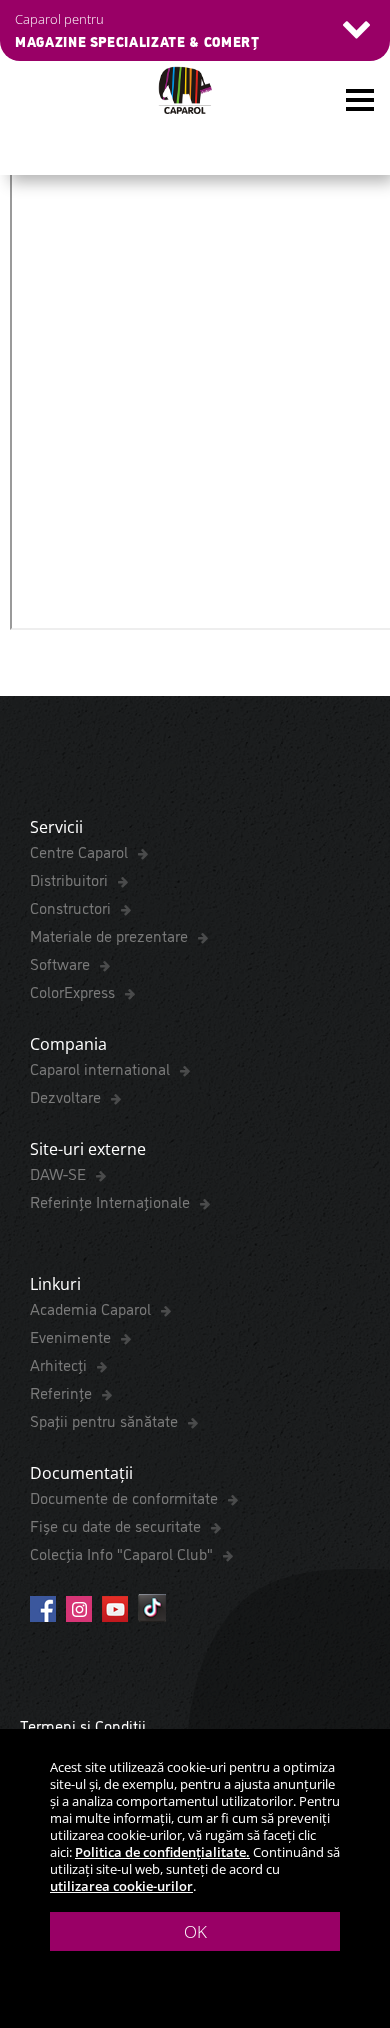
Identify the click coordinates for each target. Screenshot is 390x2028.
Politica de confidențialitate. (162, 1852)
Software (62, 963)
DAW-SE (60, 1173)
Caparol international (102, 1068)
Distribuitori (71, 879)
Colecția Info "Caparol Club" (123, 1553)
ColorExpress (74, 991)
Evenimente (72, 1336)
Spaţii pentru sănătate (106, 1420)
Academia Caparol (92, 1308)
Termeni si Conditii (83, 1725)
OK (195, 1931)
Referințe (63, 1392)
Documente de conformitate (126, 1497)
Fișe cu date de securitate (117, 1525)
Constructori (72, 907)
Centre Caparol (81, 851)
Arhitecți (60, 1364)
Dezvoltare (67, 1096)
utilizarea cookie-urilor (121, 1886)
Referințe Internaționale (112, 1201)
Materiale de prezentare (111, 935)
